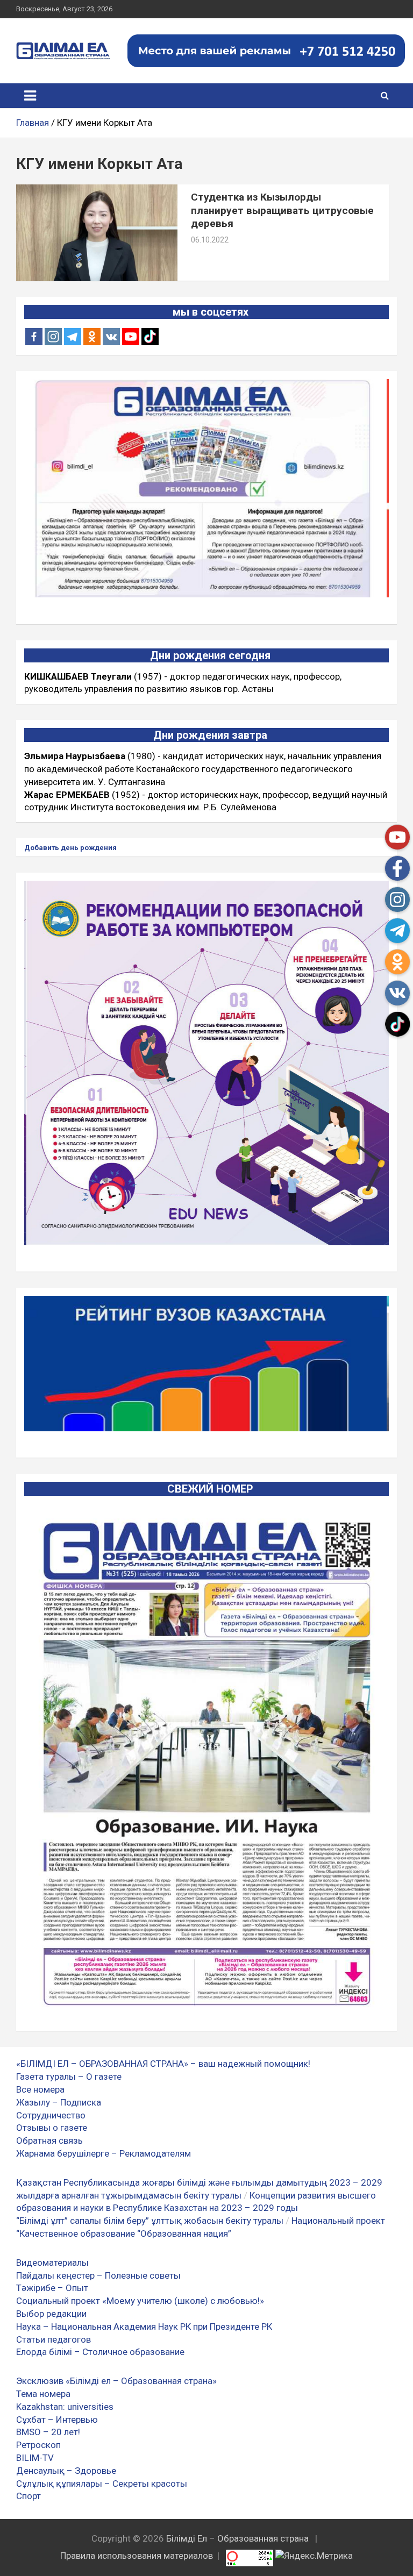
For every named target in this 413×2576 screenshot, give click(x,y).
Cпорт (29, 2496)
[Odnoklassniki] (92, 337)
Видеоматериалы (52, 2263)
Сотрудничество (51, 2115)
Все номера (40, 2089)
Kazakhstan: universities (65, 2407)
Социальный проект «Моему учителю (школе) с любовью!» (140, 2301)
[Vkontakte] (111, 337)
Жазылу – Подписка (59, 2102)
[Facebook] (34, 337)
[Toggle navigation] (30, 96)
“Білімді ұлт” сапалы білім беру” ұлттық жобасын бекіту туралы (150, 2221)
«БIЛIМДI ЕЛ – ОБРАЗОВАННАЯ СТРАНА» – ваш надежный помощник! (163, 2064)
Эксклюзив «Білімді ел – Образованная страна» (116, 2381)
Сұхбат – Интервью (57, 2420)
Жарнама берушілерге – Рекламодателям (104, 2153)
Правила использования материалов (137, 2556)
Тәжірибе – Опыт (52, 2288)
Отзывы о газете (52, 2128)
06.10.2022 (210, 240)
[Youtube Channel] (131, 337)
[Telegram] (73, 337)
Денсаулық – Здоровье (66, 2471)
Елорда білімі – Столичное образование (100, 2352)
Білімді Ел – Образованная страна (237, 2538)
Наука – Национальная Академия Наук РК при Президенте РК (144, 2327)
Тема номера (43, 2394)
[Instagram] (53, 337)
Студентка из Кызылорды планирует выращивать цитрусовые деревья (282, 210)
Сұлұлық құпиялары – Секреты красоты (102, 2484)
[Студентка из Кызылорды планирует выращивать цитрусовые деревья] (97, 233)
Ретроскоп (38, 2445)
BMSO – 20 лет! (48, 2432)
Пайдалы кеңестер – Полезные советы (98, 2275)
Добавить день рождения (70, 848)
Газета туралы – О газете (69, 2077)
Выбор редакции (51, 2314)
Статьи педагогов (54, 2339)
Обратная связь (49, 2140)
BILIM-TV (35, 2458)
